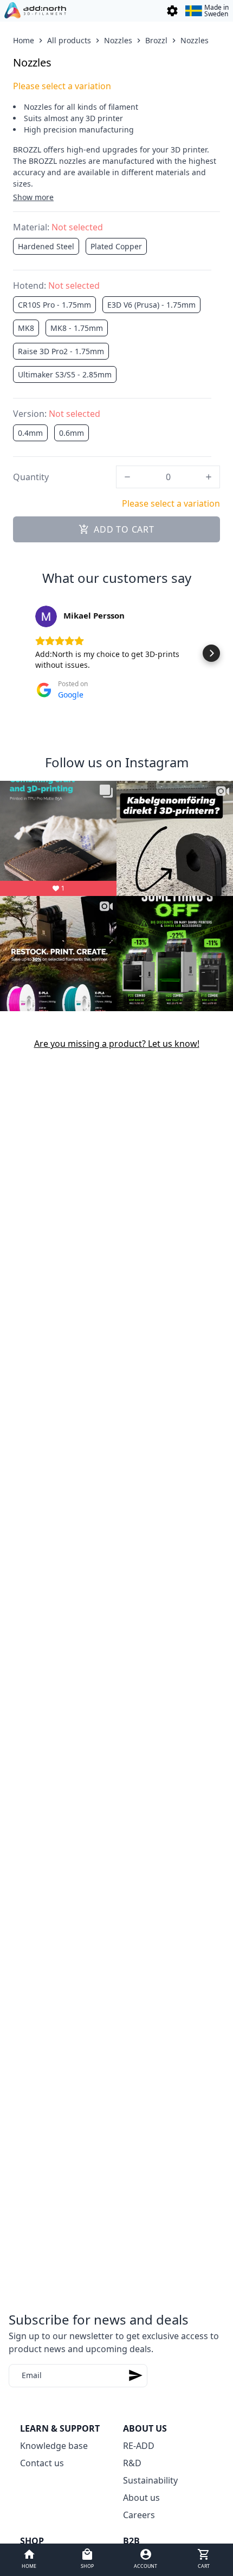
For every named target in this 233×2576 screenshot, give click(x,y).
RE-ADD (139, 2446)
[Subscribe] (135, 2376)
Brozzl (156, 40)
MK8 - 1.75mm (77, 328)
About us (141, 2498)
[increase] (209, 477)
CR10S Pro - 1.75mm (54, 305)
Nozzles (118, 40)
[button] (22, 653)
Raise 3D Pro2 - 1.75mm (61, 351)
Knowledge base (54, 2446)
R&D (132, 2463)
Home (24, 40)
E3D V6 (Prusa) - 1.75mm (151, 305)
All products (69, 40)
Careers (139, 2515)
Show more (33, 197)
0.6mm (72, 433)
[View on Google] (46, 616)
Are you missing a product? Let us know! (117, 1044)
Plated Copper (116, 246)
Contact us (42, 2463)
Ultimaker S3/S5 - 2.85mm (65, 374)
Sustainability (150, 2480)
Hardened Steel (46, 246)
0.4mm (30, 433)
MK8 (26, 328)
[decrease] (127, 477)
